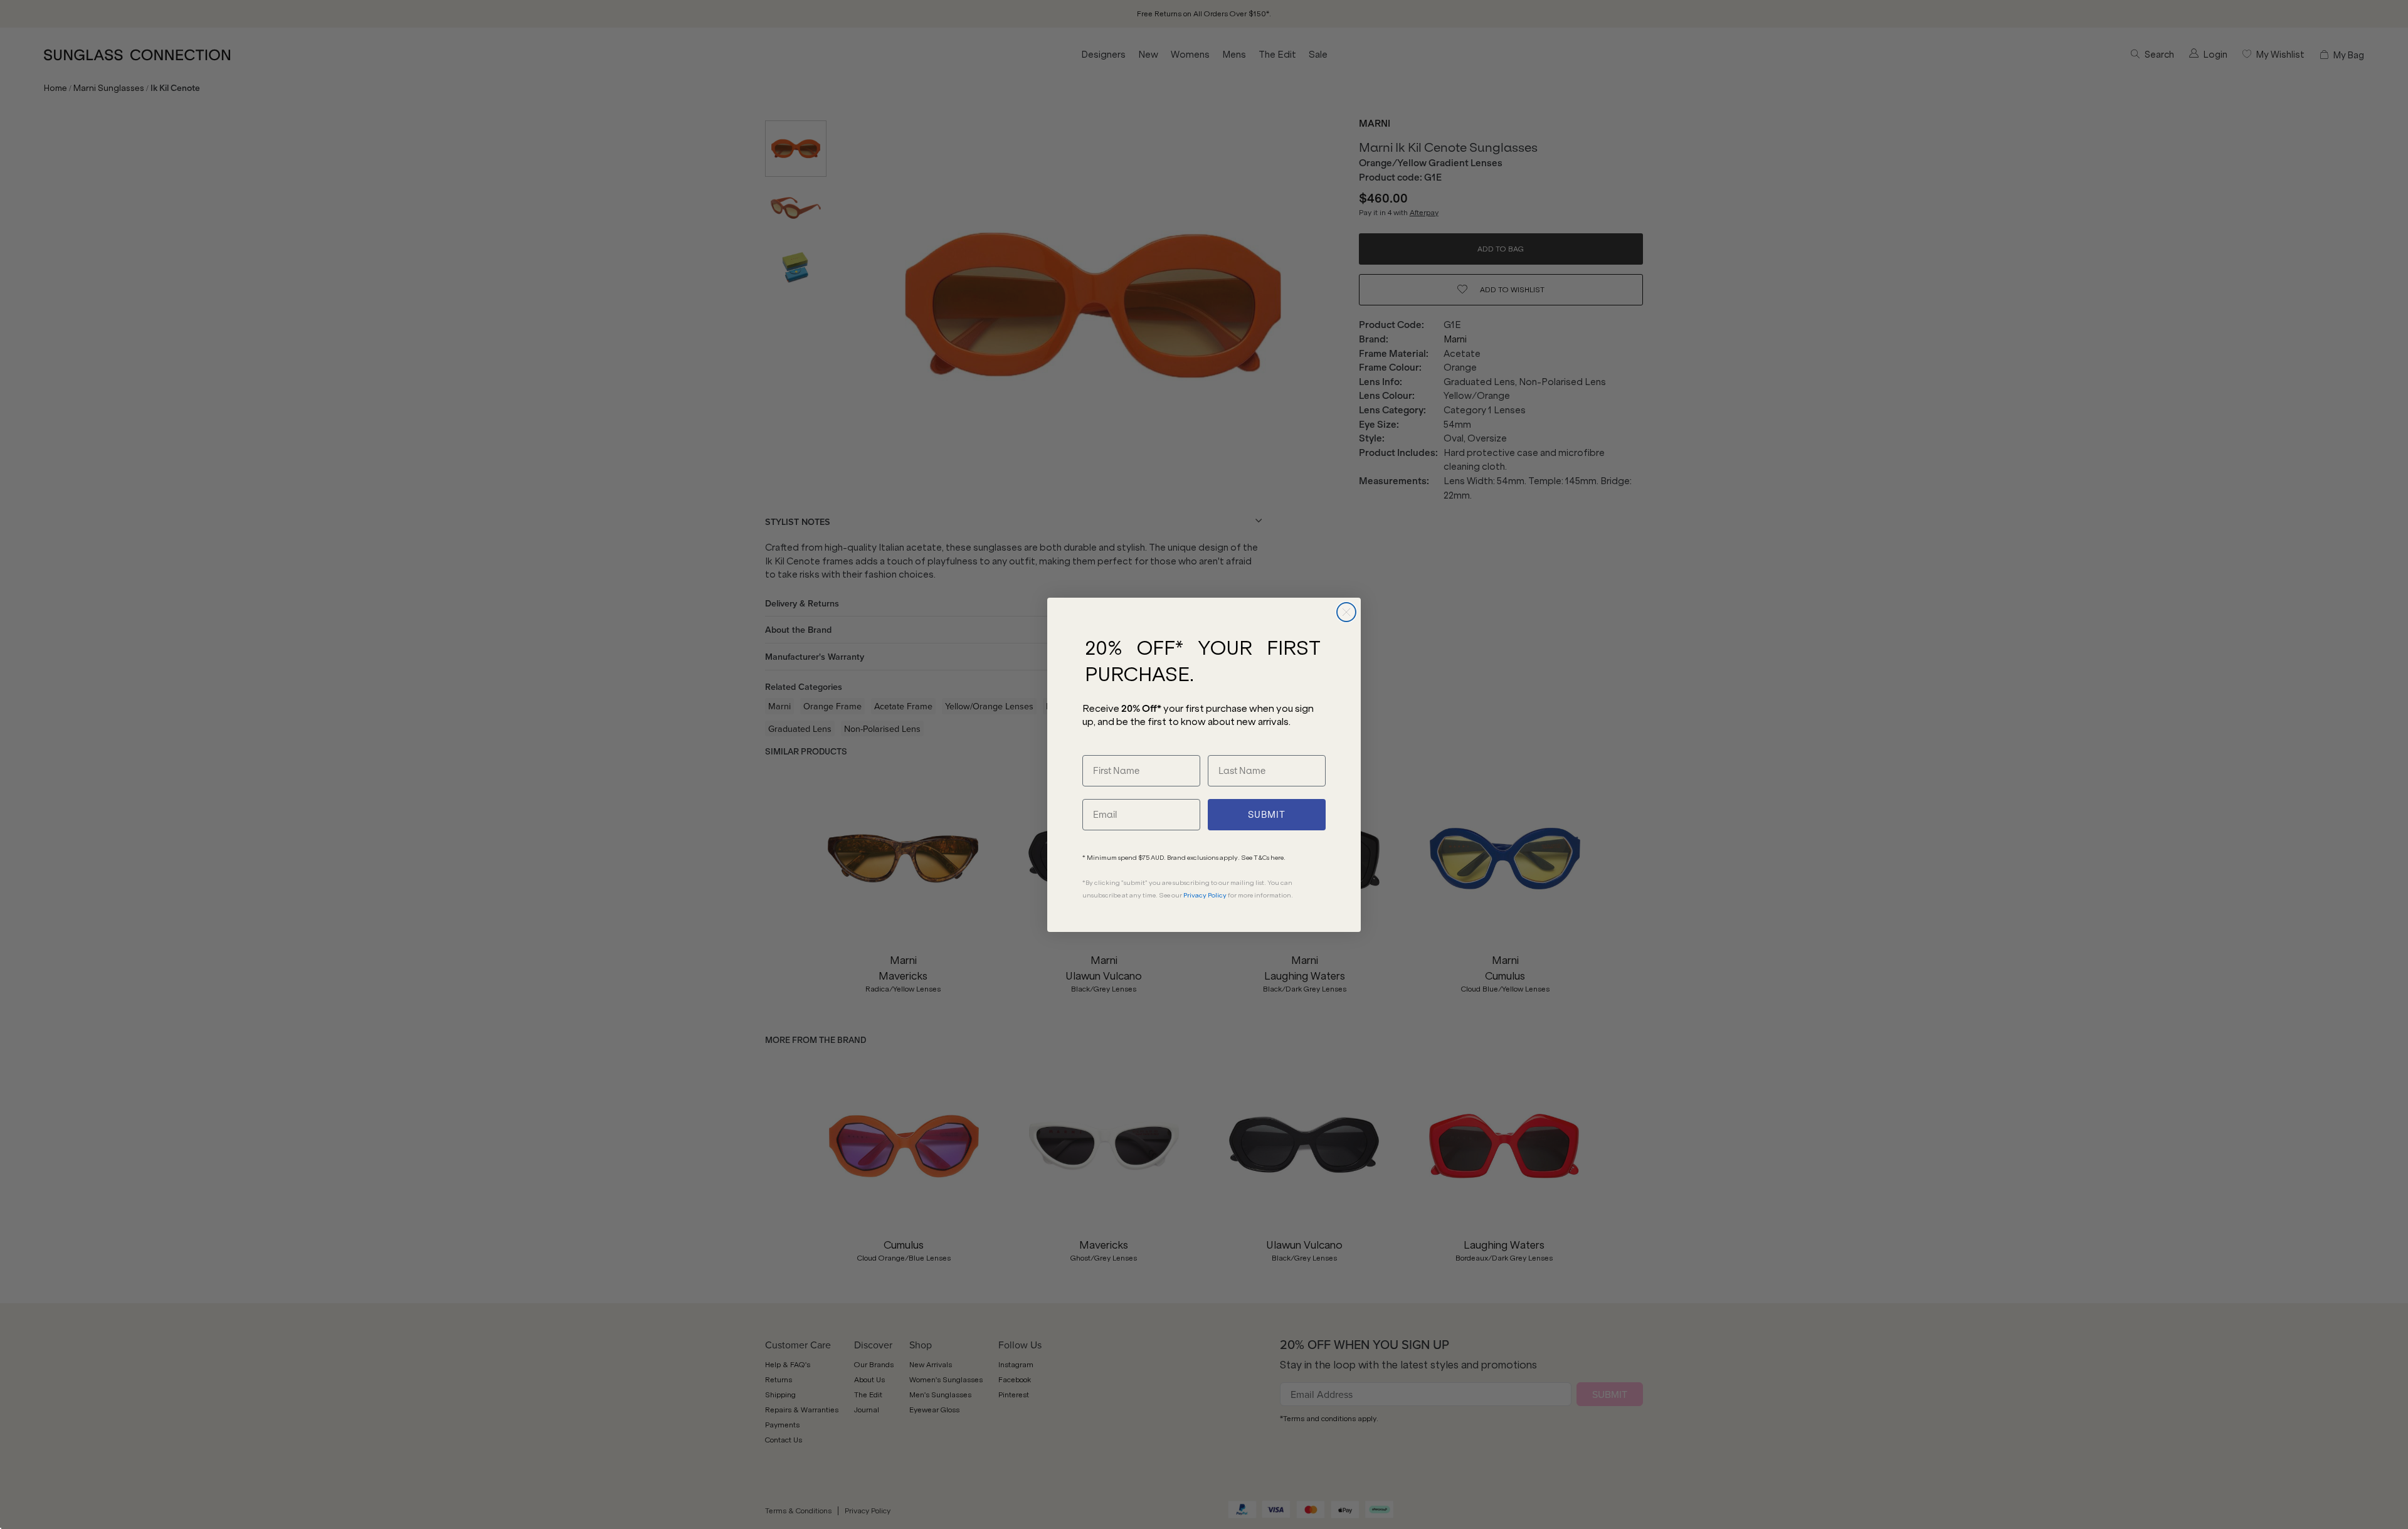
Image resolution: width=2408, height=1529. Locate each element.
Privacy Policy (1205, 895)
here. (1278, 858)
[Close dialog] (1346, 612)
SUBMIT (1267, 815)
